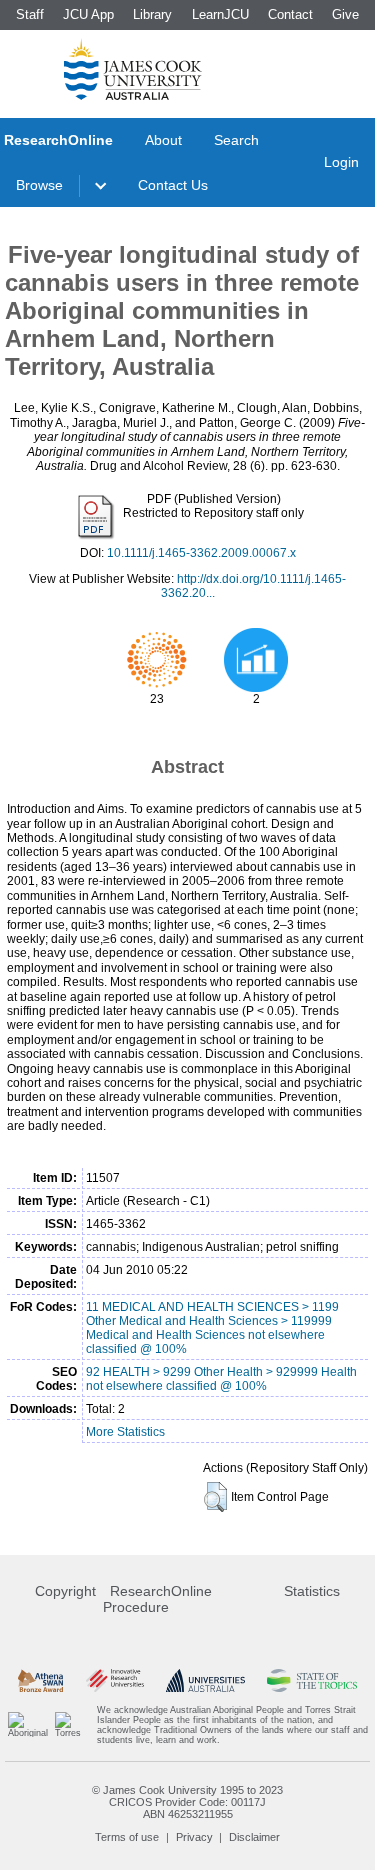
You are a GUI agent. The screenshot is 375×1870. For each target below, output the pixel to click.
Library (152, 14)
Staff (30, 14)
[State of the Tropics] (312, 1680)
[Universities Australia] (205, 1680)
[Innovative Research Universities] (115, 1680)
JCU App (88, 14)
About (163, 140)
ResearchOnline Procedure (157, 1599)
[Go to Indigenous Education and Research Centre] (28, 1725)
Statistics (312, 1591)
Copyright (65, 1591)
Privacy (194, 1837)
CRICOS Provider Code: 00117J (187, 1802)
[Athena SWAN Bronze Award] (40, 1680)
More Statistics (125, 1432)
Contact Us (173, 185)
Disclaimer (254, 1837)
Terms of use (127, 1837)
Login (341, 162)
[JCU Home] (133, 69)
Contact (290, 14)
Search (236, 140)
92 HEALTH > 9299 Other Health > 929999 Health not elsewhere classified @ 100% (221, 1379)
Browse (39, 185)
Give (345, 14)
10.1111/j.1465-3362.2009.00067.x (201, 553)
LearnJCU (220, 14)
